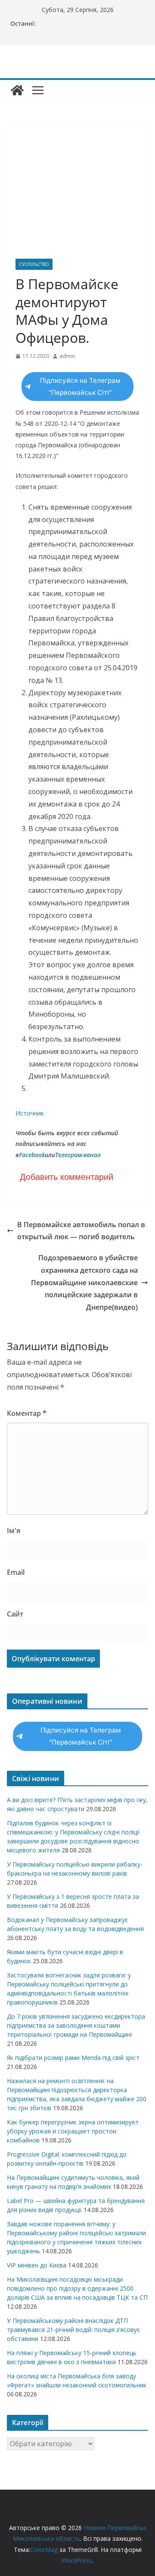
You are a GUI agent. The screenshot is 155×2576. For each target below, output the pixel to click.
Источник (30, 1113)
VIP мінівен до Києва (37, 2265)
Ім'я (14, 1531)
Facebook (32, 1155)
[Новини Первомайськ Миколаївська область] (17, 90)
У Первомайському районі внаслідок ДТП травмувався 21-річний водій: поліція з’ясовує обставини (73, 2330)
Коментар (27, 1413)
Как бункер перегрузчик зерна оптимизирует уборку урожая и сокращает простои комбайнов (73, 2131)
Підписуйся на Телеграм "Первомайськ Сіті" (80, 387)
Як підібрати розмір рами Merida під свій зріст (73, 2058)
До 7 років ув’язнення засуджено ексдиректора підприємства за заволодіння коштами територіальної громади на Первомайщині (76, 2025)
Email (16, 1572)
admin (67, 356)
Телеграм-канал (78, 1155)
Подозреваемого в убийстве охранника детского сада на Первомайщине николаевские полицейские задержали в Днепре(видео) (84, 1282)
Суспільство (34, 264)
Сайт (15, 1614)
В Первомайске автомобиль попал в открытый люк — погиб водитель (81, 1231)
